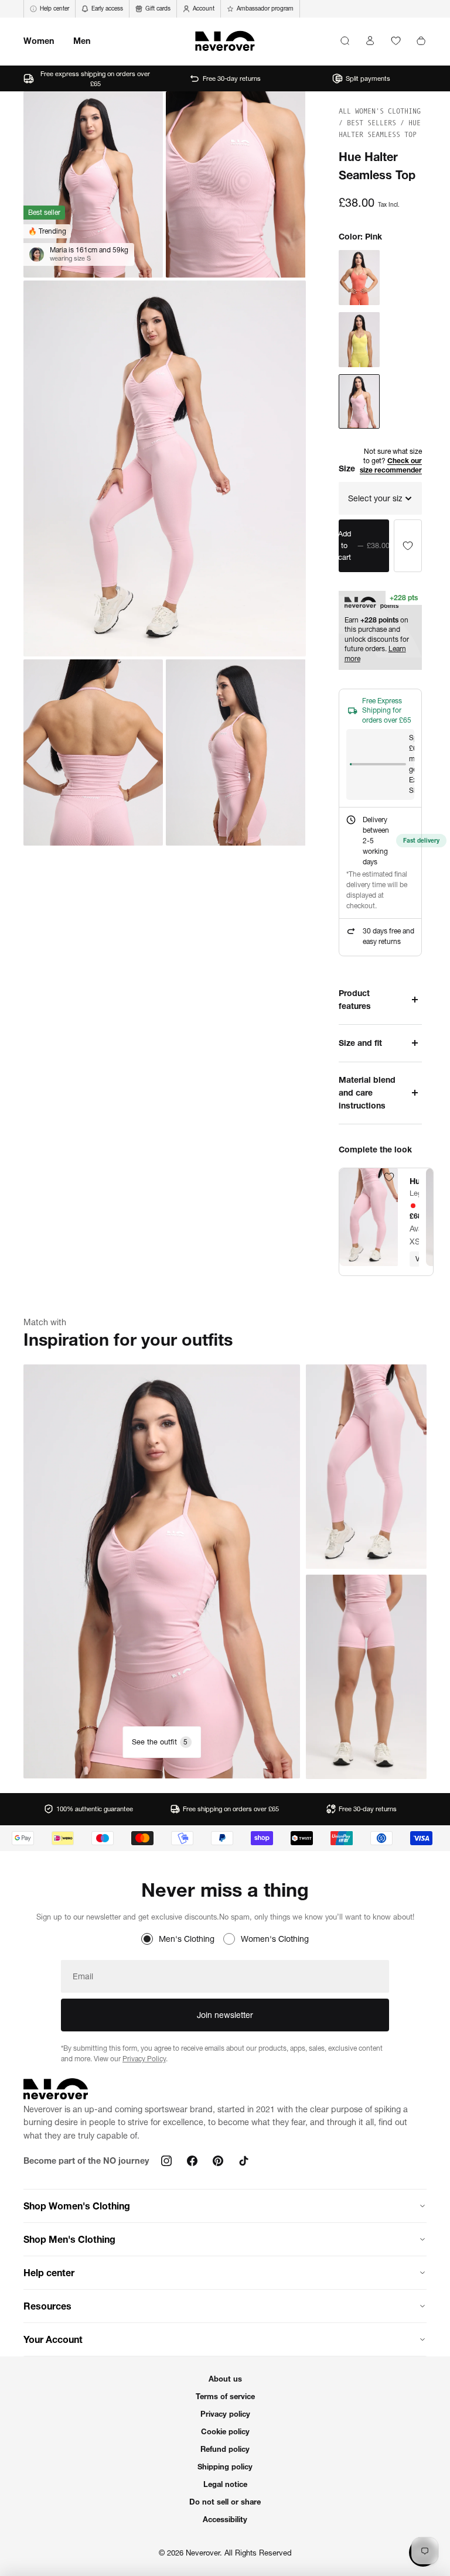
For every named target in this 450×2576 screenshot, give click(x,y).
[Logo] (225, 41)
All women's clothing (380, 111)
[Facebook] (192, 2161)
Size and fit (360, 1043)
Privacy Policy (144, 2059)
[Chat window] (408, 546)
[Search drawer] (345, 41)
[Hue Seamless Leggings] (369, 1217)
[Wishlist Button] (396, 41)
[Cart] (421, 41)
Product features (355, 1000)
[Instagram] (166, 2161)
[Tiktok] (244, 2161)
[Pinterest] (218, 2161)
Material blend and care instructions (367, 1093)
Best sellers (374, 123)
